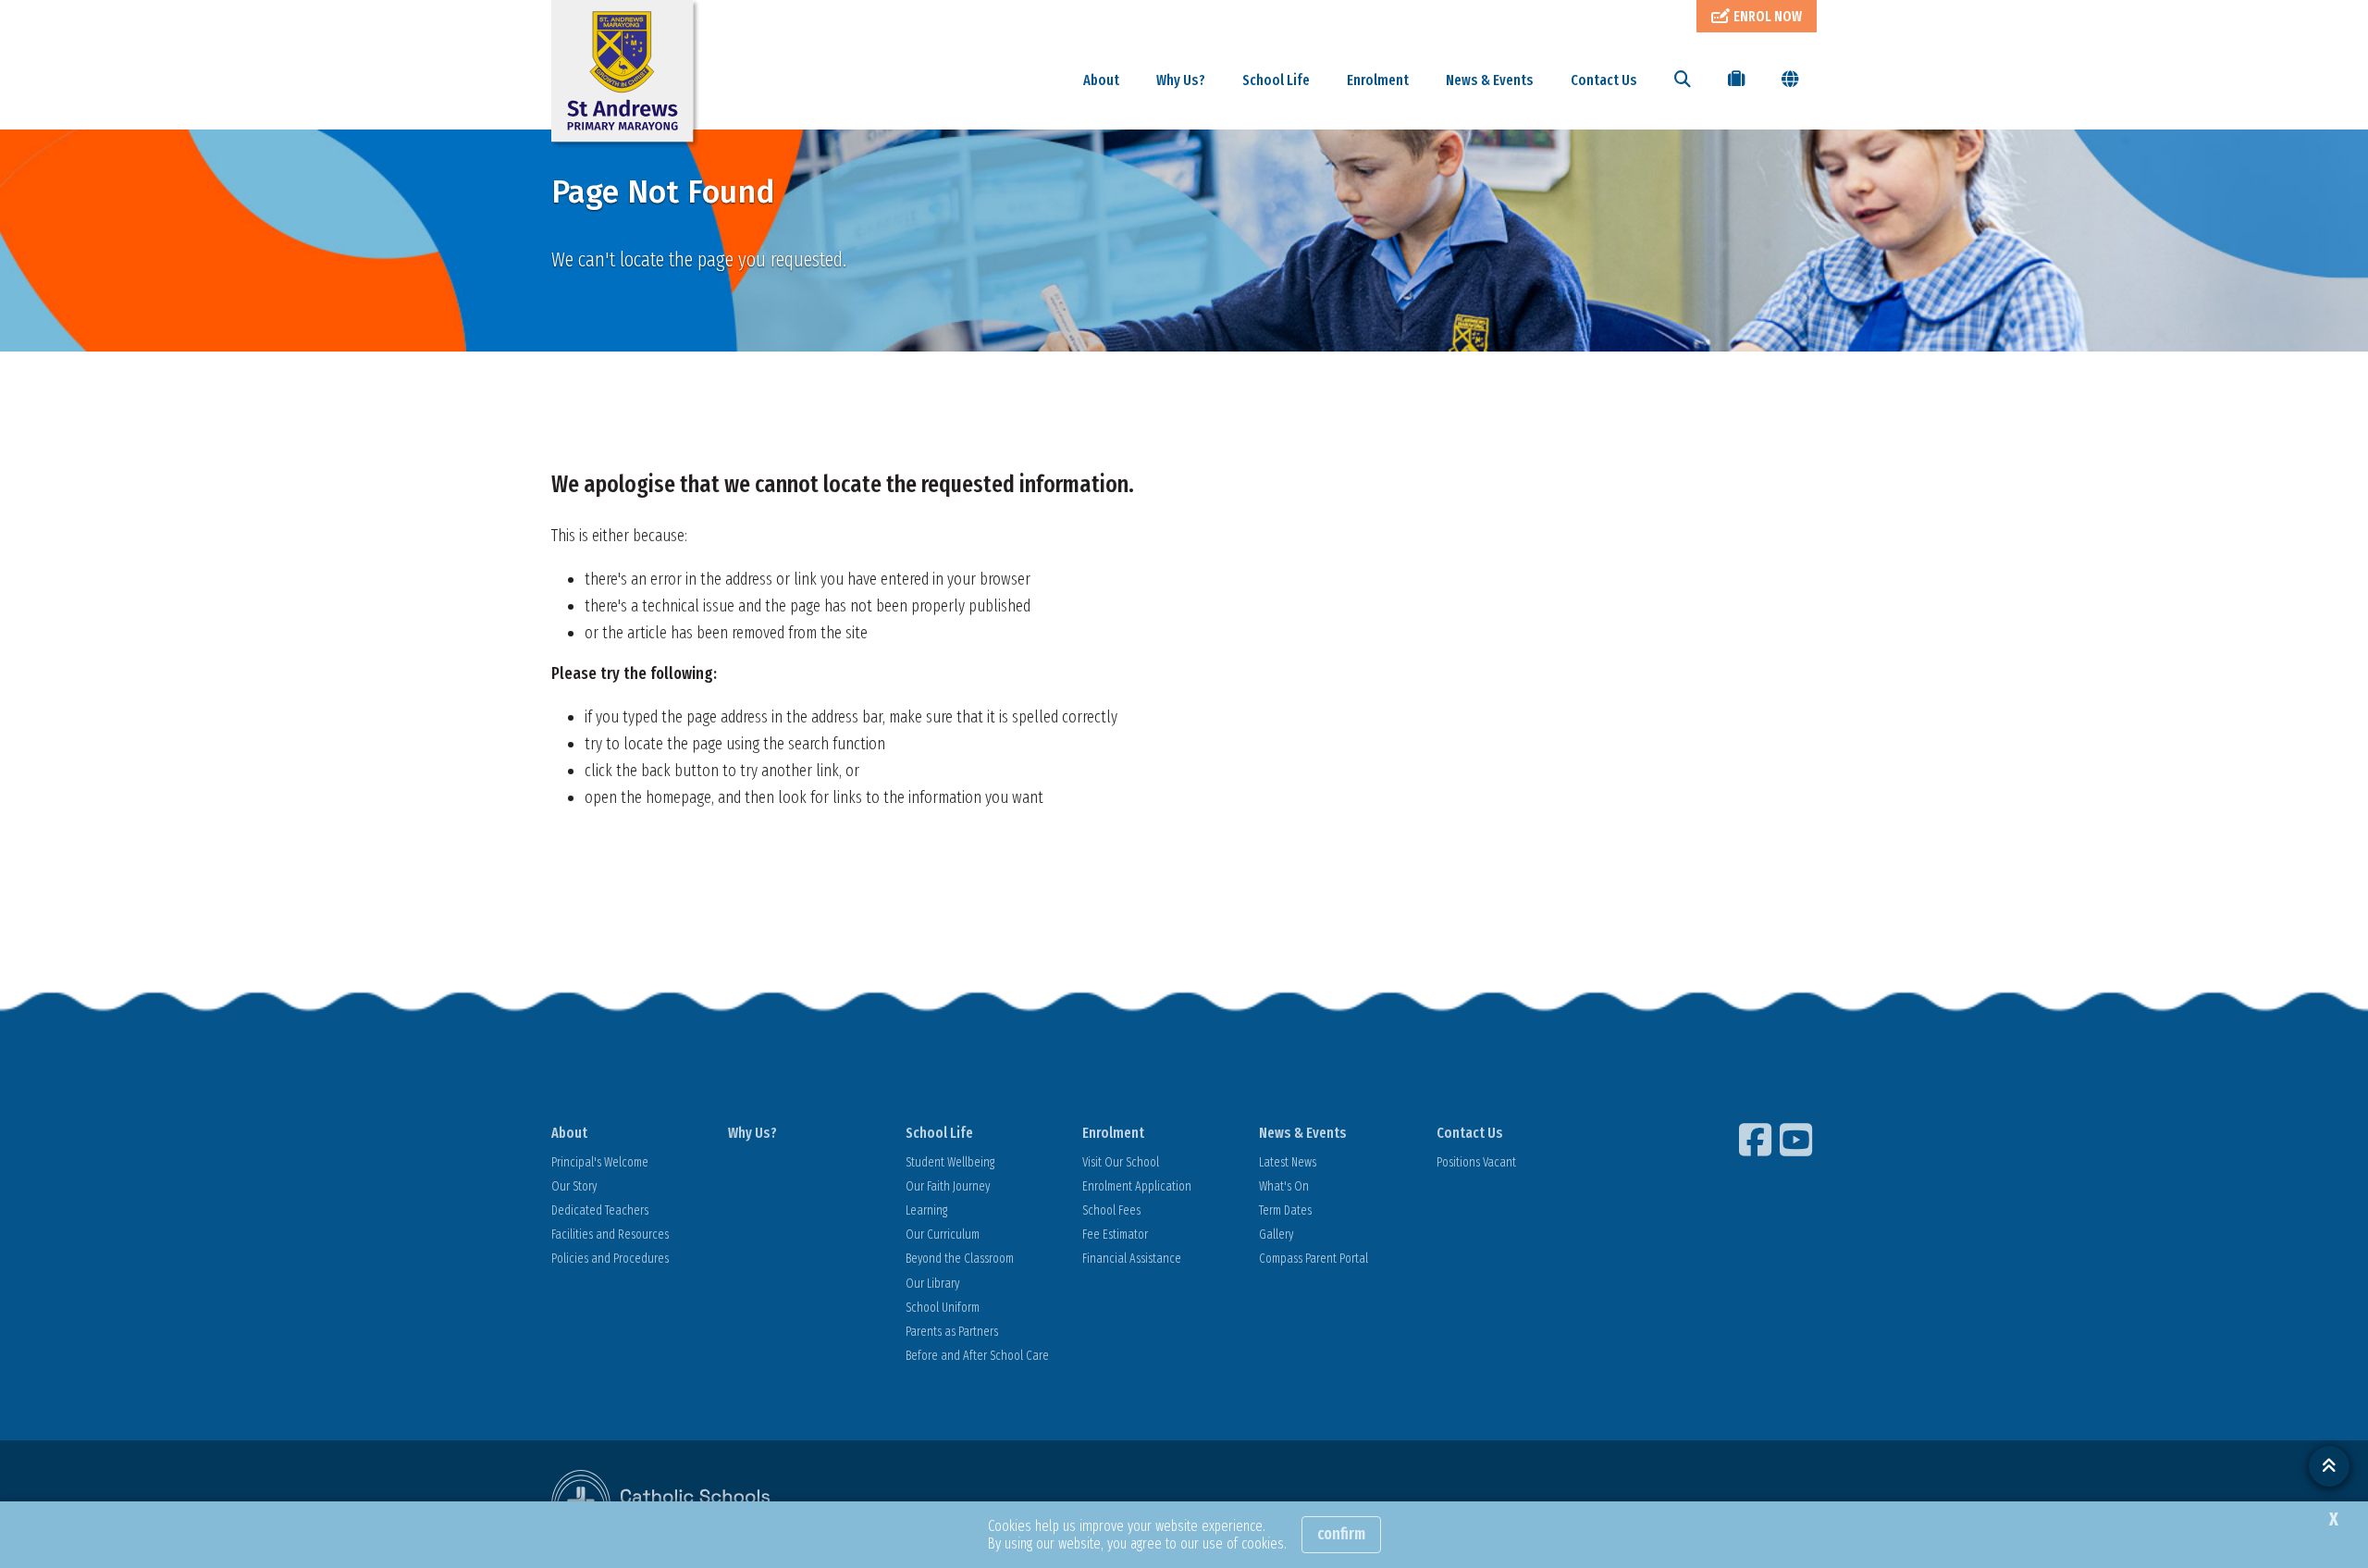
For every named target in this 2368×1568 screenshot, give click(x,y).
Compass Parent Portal (1313, 1259)
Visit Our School (1121, 1162)
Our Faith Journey (948, 1186)
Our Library (932, 1284)
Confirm (1341, 1534)
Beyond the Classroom (960, 1259)
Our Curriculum (943, 1235)
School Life (1276, 80)
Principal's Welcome (600, 1162)
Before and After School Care (977, 1356)
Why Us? (1181, 80)
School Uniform (943, 1308)
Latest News (1288, 1162)
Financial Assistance (1132, 1259)
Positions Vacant (1476, 1162)
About (1101, 80)
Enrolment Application (1137, 1186)
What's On (1284, 1186)
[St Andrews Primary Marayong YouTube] (1798, 1140)
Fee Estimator (1115, 1235)
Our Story (574, 1186)
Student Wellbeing (950, 1162)
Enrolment (1378, 80)
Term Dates (1285, 1210)
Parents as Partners (952, 1332)
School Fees (1111, 1210)
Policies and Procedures (610, 1259)
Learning (926, 1210)
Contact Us (1604, 80)
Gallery (1276, 1235)
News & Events (1490, 80)
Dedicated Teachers (600, 1210)
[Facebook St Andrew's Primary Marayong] (1757, 1140)
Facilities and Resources (610, 1235)
